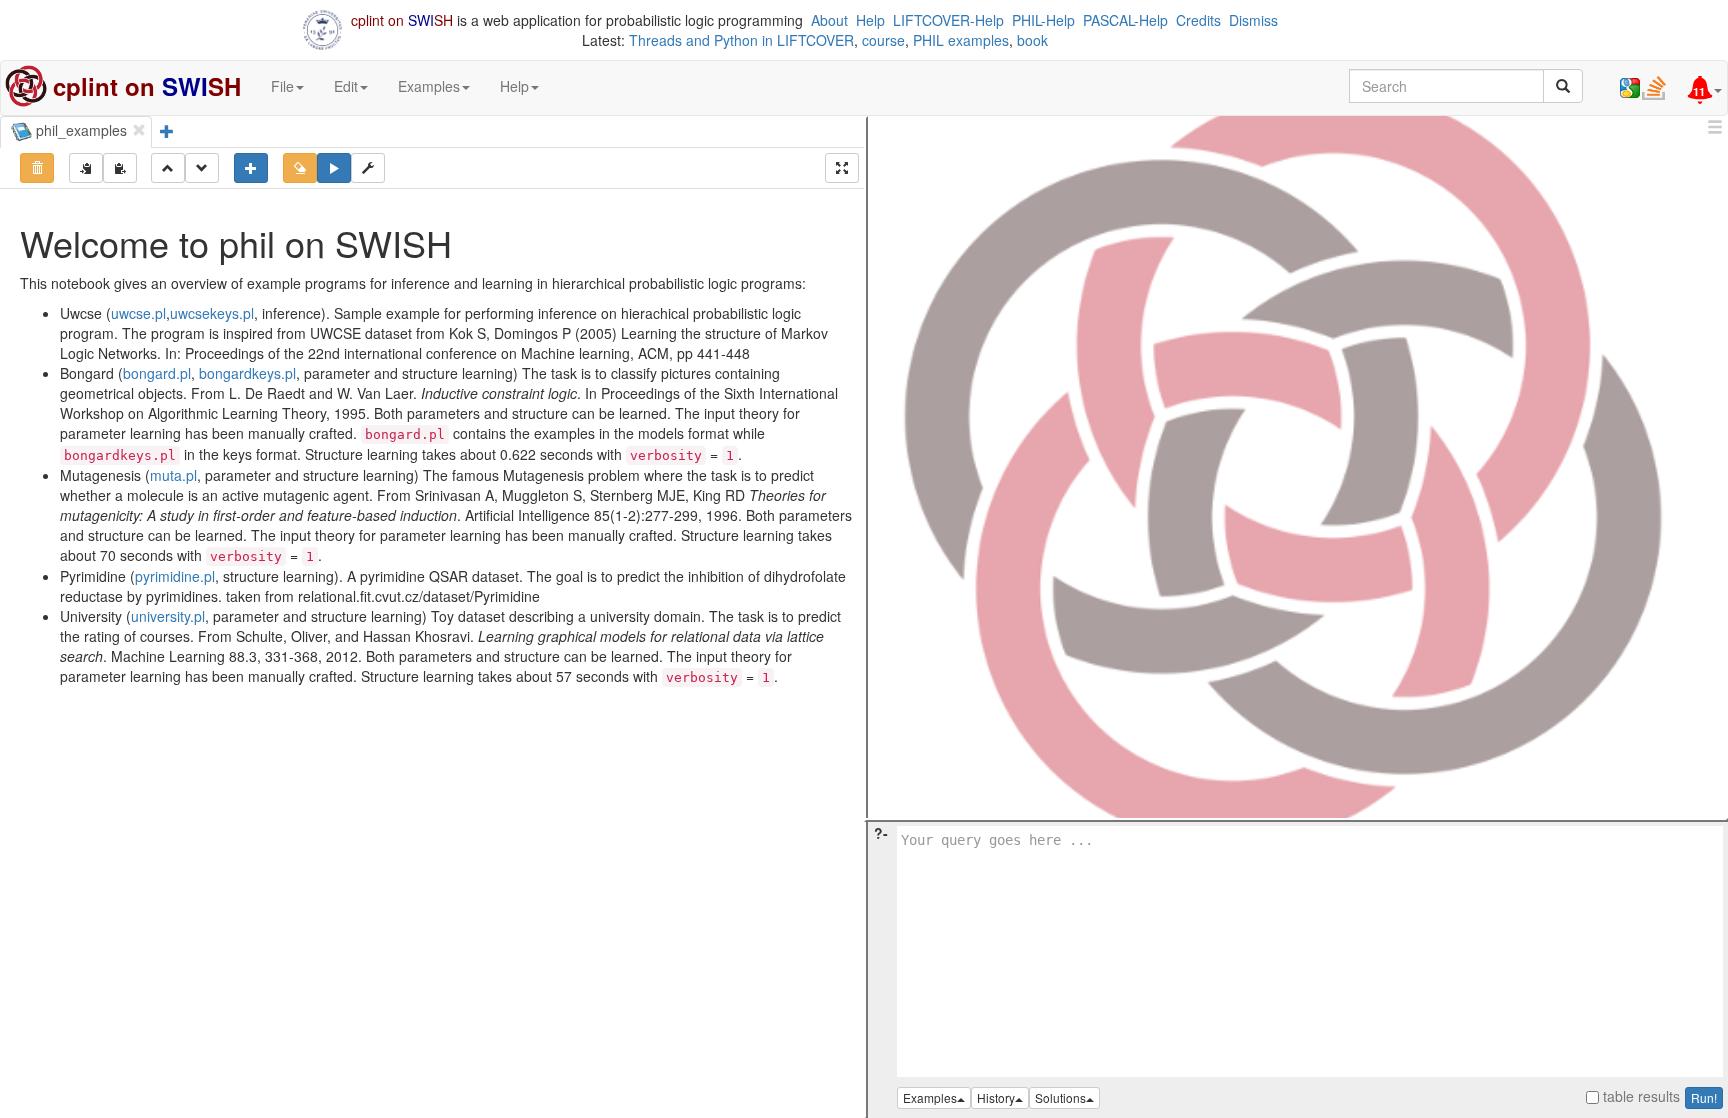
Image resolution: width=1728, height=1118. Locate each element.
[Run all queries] (334, 168)
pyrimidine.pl (175, 576)
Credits (1198, 20)
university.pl (168, 616)
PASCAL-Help (1125, 20)
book (1032, 40)
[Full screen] (842, 168)
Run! (1704, 1097)
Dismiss (1253, 20)
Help (870, 20)
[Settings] (368, 168)
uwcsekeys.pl (212, 313)
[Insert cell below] (251, 168)
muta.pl (173, 475)
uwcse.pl (138, 313)
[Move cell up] (168, 168)
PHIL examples (961, 40)
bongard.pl (157, 373)
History (996, 1097)
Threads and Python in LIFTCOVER (741, 40)
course (883, 40)
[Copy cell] (86, 168)
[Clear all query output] (300, 168)
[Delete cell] (37, 168)
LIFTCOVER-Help (948, 20)
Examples (930, 1097)
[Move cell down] (202, 168)
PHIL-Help (1043, 20)
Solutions (1060, 1097)
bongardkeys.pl (247, 373)
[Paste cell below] (120, 168)
